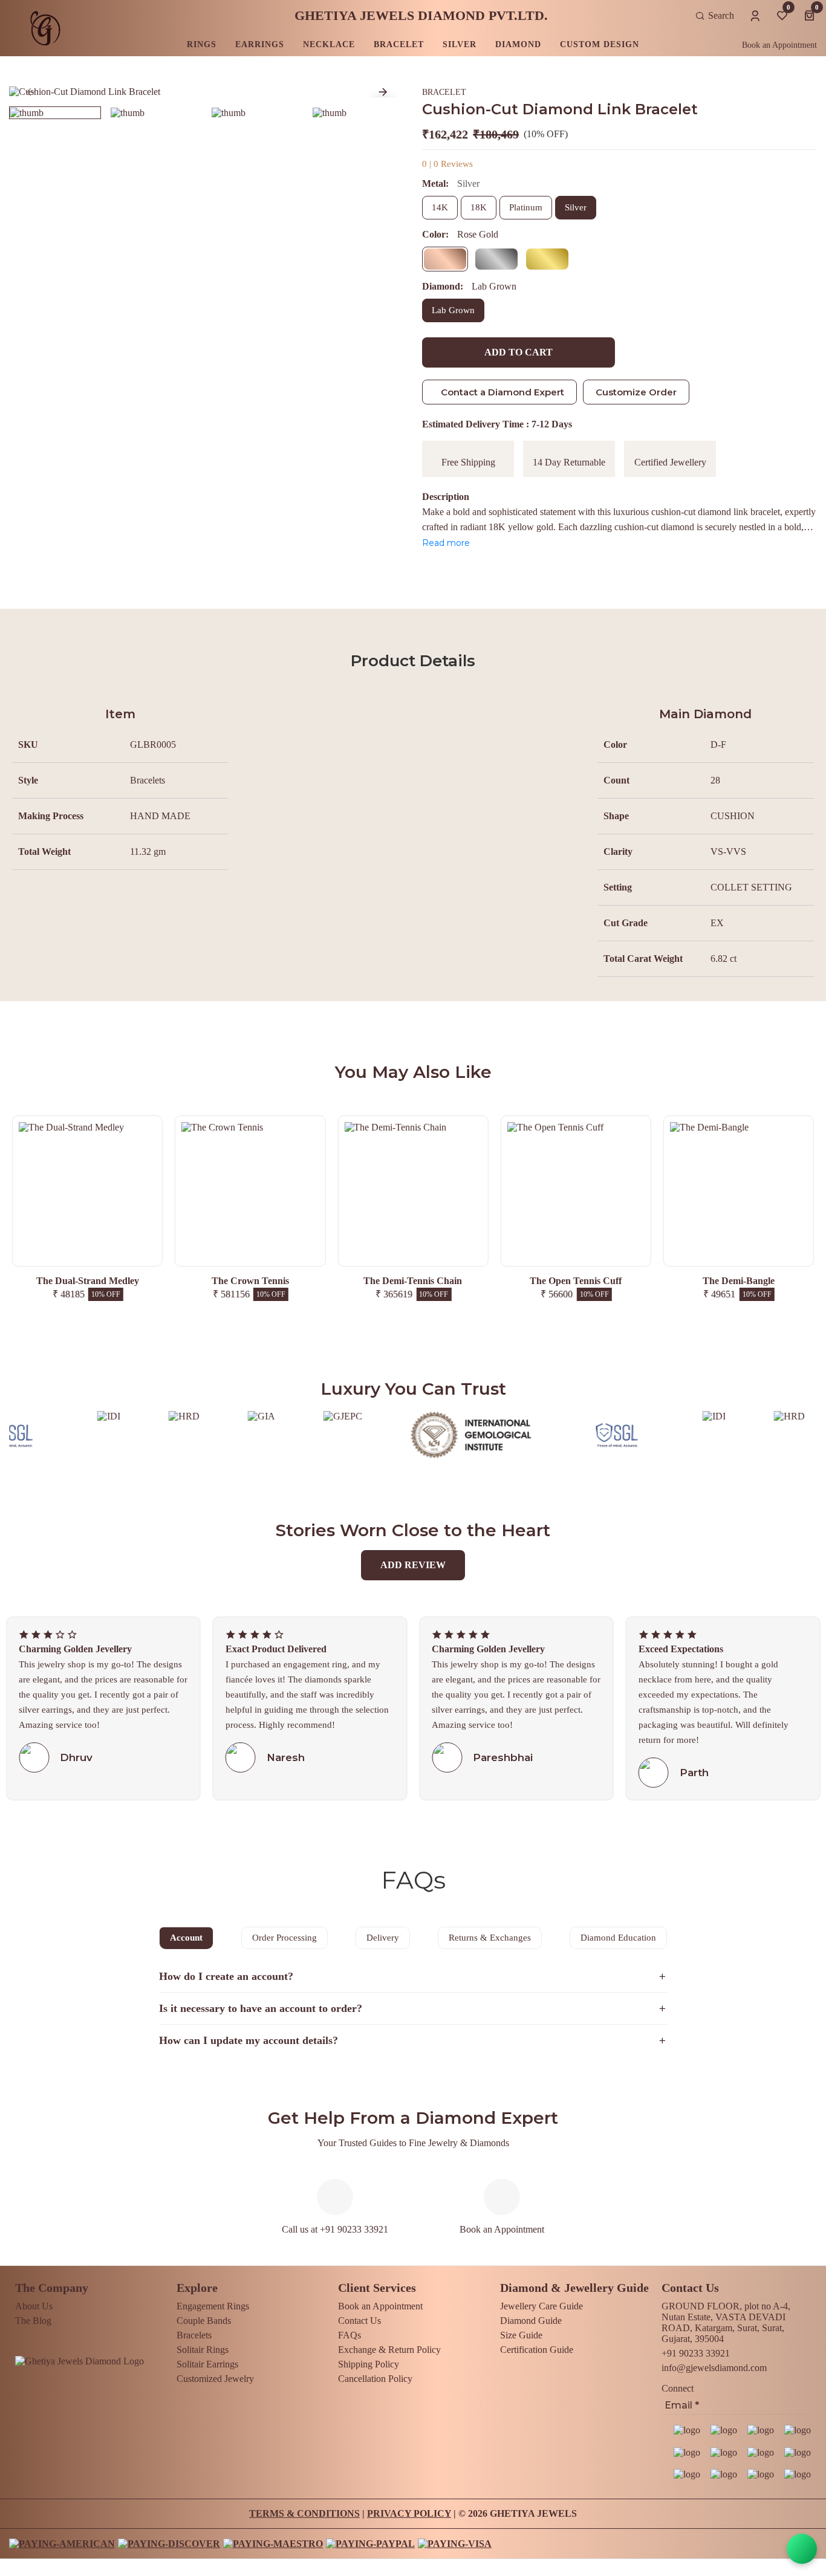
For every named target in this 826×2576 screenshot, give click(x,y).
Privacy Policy (409, 2513)
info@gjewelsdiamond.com (714, 2368)
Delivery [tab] (383, 1938)
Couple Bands (204, 2321)
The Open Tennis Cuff (413, 1281)
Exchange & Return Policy (389, 2350)
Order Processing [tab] (285, 1938)
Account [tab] (186, 1938)
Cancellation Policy (375, 2379)
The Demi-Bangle (576, 1281)
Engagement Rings (213, 2306)
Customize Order (636, 392)
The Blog (33, 2321)
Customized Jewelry (215, 2379)
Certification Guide (537, 2350)
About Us (34, 2306)
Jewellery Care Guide (541, 2306)
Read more (446, 543)
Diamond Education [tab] (618, 1938)
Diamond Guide (531, 2321)
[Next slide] (383, 92)
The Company (52, 2288)
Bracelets (194, 2335)
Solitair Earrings (207, 2364)
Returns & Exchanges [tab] (490, 1938)
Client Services (377, 2288)
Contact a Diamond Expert (502, 392)
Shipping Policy (369, 2364)
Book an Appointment (779, 45)
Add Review (413, 1565)
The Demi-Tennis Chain (250, 1281)
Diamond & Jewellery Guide (574, 2288)
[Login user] (755, 14)
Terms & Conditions (304, 2513)
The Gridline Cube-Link (738, 1281)
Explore (197, 2288)
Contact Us (359, 2321)
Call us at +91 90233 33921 (335, 2229)
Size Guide (521, 2335)
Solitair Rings (203, 2350)
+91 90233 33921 (696, 2353)
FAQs (350, 2335)
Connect (678, 2388)
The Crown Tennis (88, 1281)
